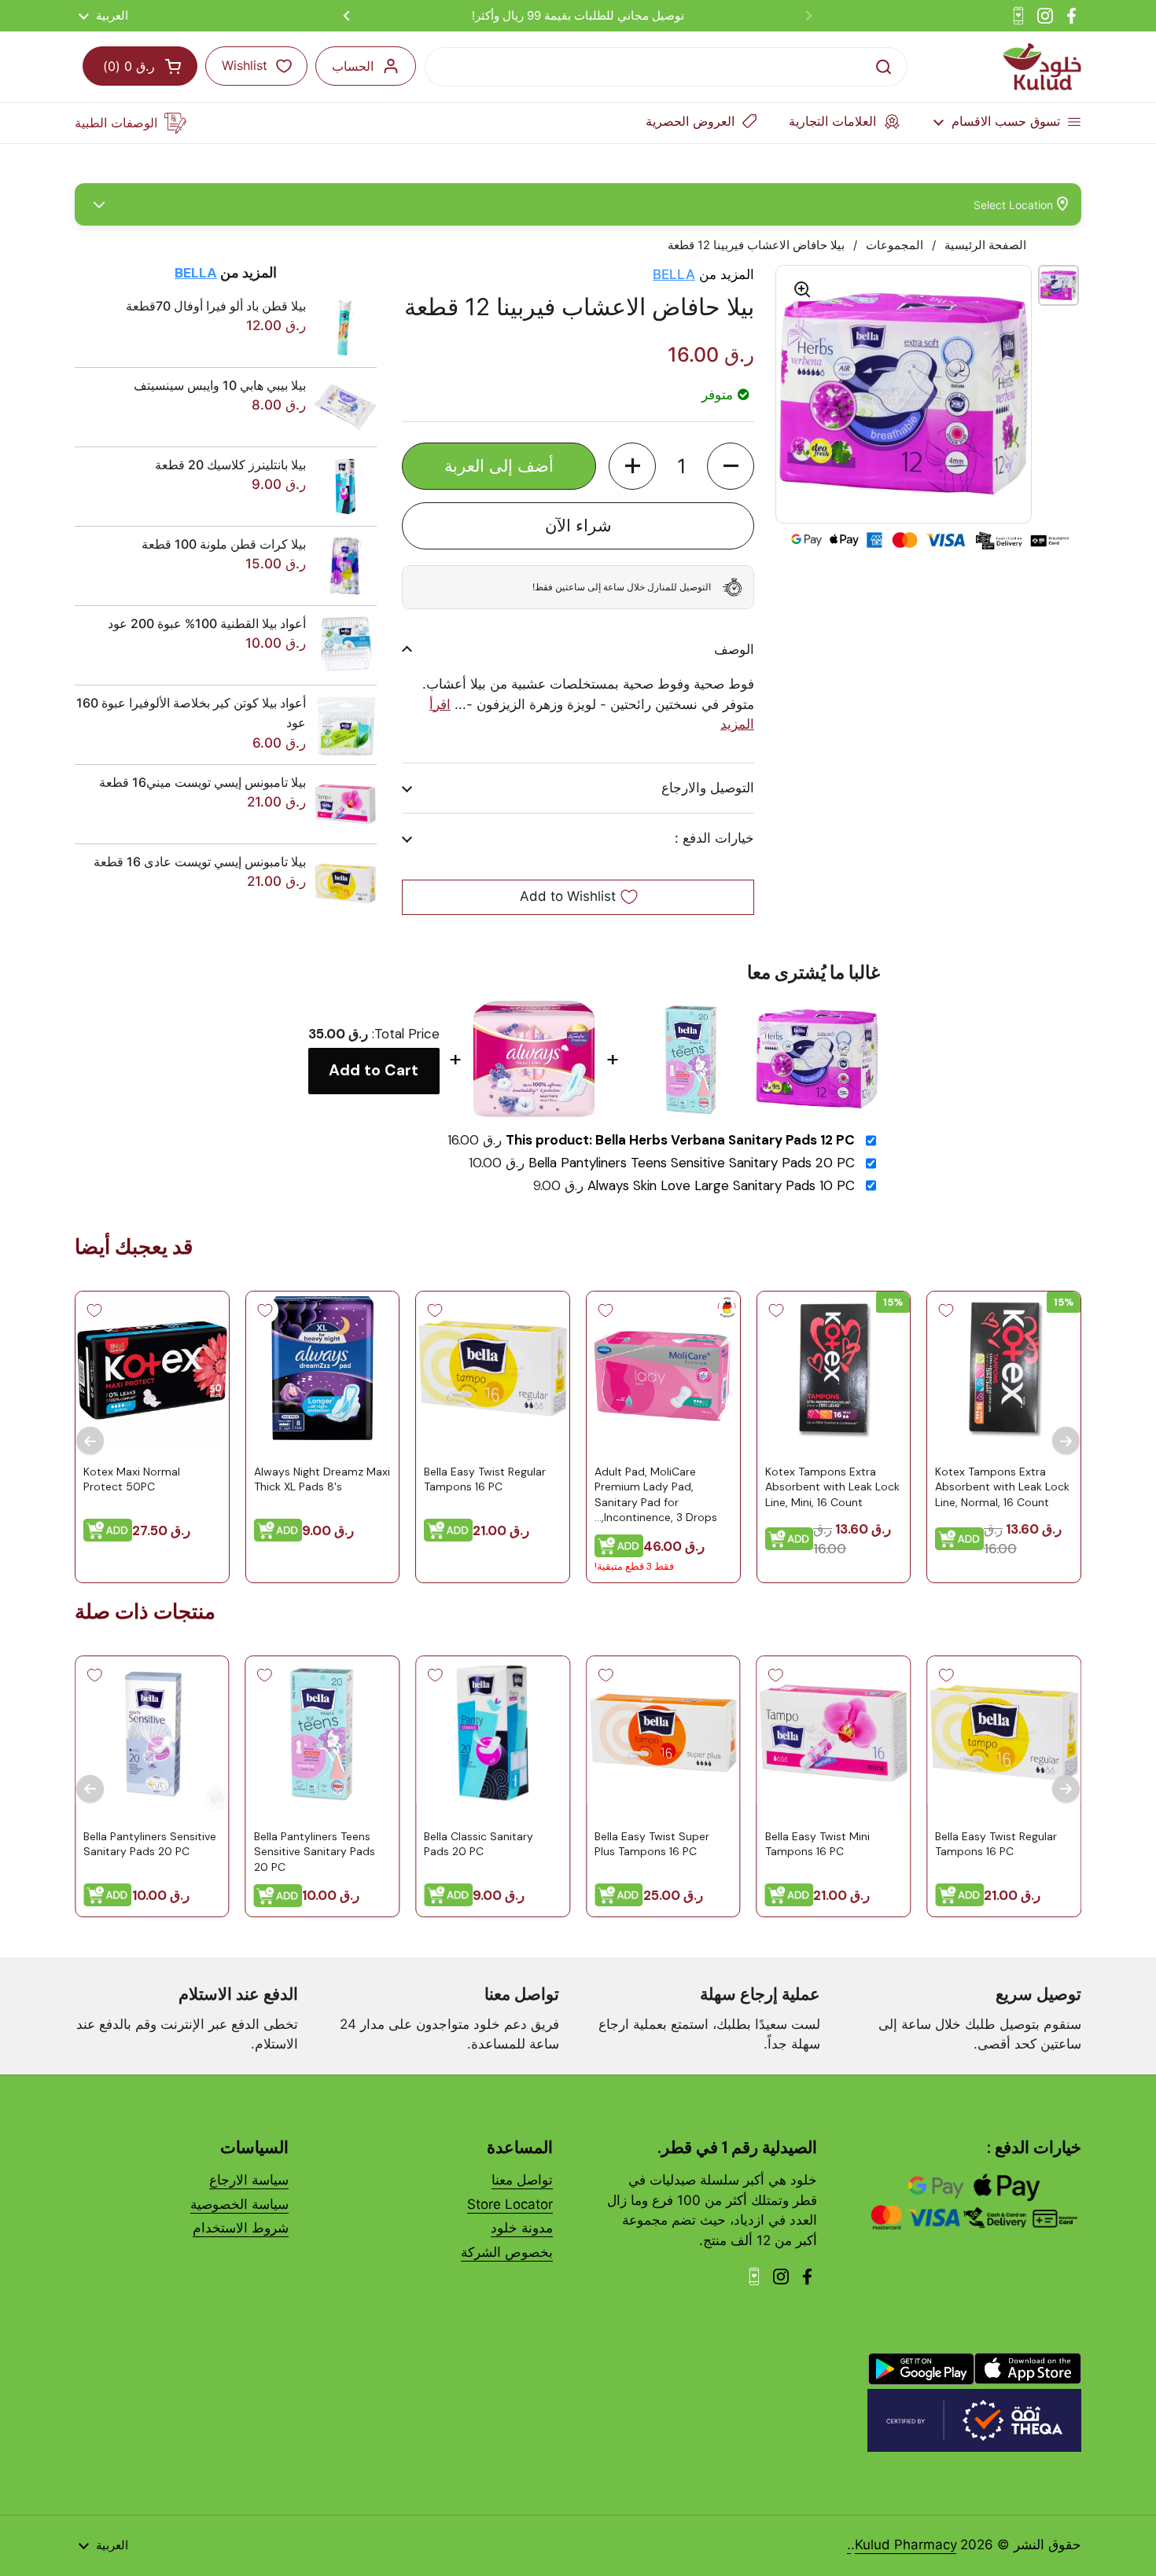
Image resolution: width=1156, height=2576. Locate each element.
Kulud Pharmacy (906, 2545)
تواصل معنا (522, 2180)
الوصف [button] (734, 649)
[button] (731, 466)
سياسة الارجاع (249, 2180)
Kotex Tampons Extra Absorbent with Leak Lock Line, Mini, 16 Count (832, 1487)
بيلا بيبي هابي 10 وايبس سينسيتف (220, 385)
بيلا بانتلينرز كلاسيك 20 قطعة (230, 465)
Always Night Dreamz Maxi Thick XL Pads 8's (322, 1479)
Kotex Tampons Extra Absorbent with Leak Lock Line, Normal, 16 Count (1002, 1487)
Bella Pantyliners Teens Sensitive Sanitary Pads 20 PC (692, 1163)
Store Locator (510, 2204)
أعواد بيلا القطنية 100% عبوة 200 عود (207, 623)
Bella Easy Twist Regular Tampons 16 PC (485, 1479)
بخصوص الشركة (507, 2252)
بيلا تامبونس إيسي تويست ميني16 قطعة (202, 782)
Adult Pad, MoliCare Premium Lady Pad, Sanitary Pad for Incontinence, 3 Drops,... (656, 1495)
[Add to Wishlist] (946, 1310)
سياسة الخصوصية (239, 2204)
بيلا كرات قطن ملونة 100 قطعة (224, 544)
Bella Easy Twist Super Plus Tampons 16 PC (652, 1844)
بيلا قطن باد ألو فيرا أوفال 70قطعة (216, 306)
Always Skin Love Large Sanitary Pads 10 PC (721, 1186)
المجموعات (895, 245)
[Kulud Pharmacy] (1042, 67)
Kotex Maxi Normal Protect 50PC (132, 1479)
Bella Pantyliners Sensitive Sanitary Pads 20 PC (150, 1844)
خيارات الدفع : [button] (714, 838)
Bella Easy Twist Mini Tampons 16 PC (817, 1844)
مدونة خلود (522, 2228)
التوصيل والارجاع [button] (708, 788)
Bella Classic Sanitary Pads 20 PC (479, 1844)
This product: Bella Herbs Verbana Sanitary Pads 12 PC (680, 1140)
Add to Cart (374, 1070)
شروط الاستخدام (241, 2228)
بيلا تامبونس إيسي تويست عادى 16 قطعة (200, 862)
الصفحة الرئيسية (985, 245)
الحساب (353, 66)
